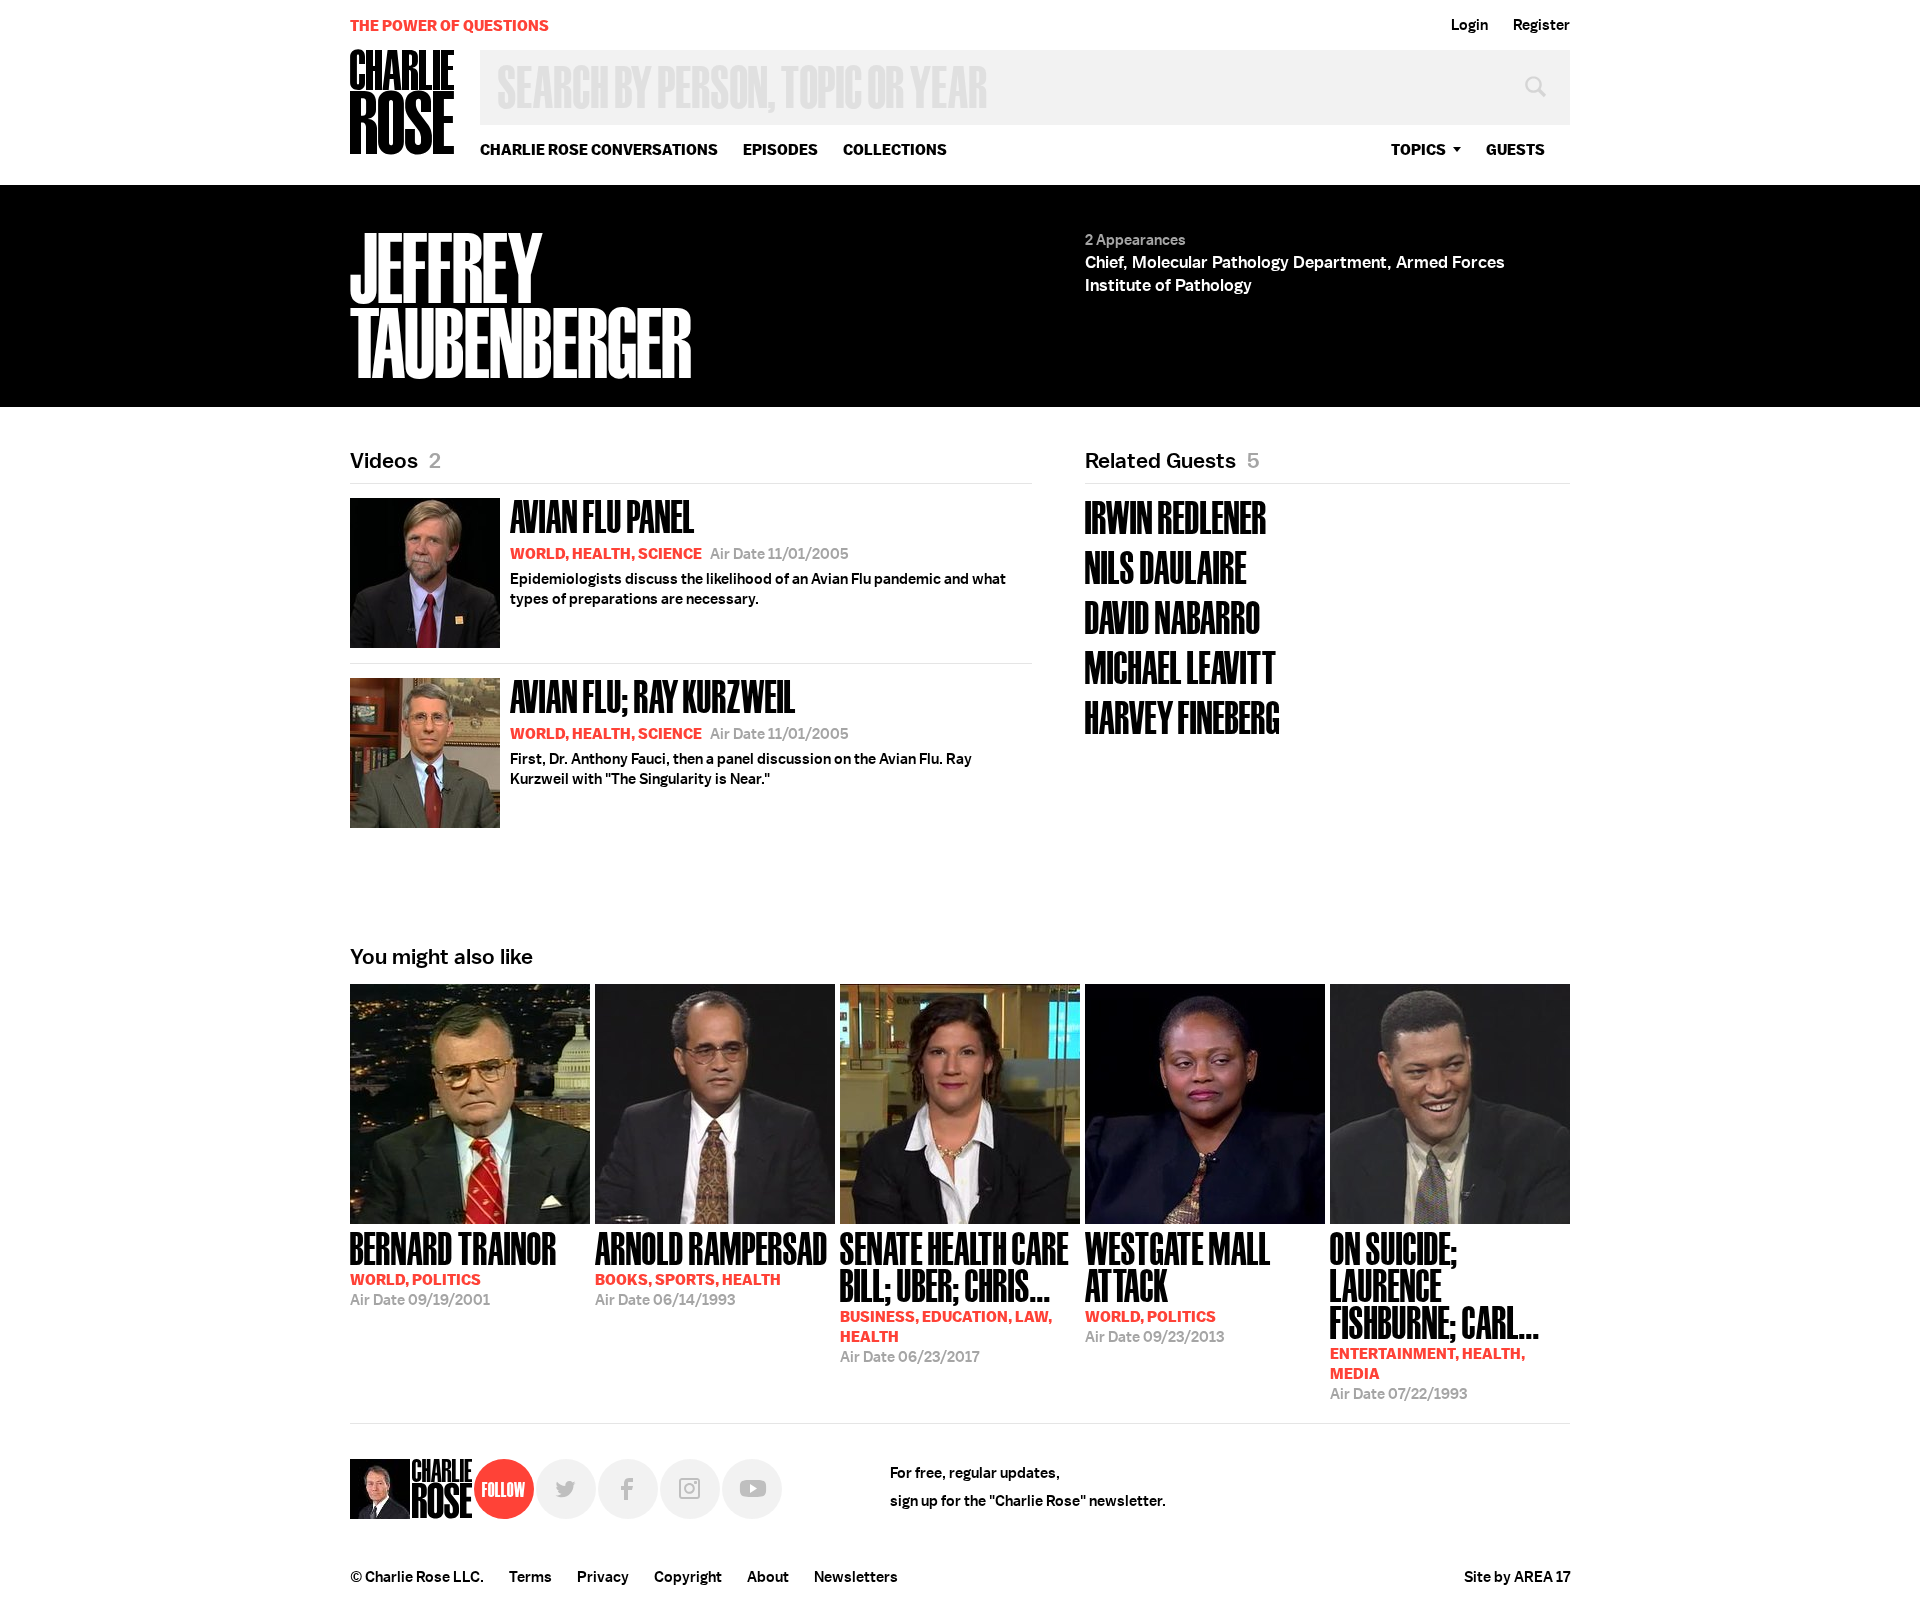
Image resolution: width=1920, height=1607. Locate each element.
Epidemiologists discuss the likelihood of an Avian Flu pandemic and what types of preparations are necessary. (758, 550)
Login (1469, 25)
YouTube (752, 1489)
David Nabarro (1173, 615)
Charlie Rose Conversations (599, 149)
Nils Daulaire (1166, 565)
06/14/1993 (711, 1267)
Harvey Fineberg (1182, 715)
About (768, 1577)
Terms (530, 1577)
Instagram (690, 1489)
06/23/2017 (954, 1295)
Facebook (628, 1489)
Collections (895, 149)
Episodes (780, 149)
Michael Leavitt (1181, 665)
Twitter (566, 1489)
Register (1541, 25)
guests (1515, 149)
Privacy (603, 1577)
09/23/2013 (1178, 1285)
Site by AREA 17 (1517, 1577)
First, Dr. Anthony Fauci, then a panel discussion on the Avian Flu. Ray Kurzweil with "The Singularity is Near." (741, 730)
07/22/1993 (1435, 1314)
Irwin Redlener (1176, 515)
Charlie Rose (403, 103)
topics (1418, 149)
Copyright (688, 1577)
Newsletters (856, 1577)
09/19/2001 (453, 1267)
